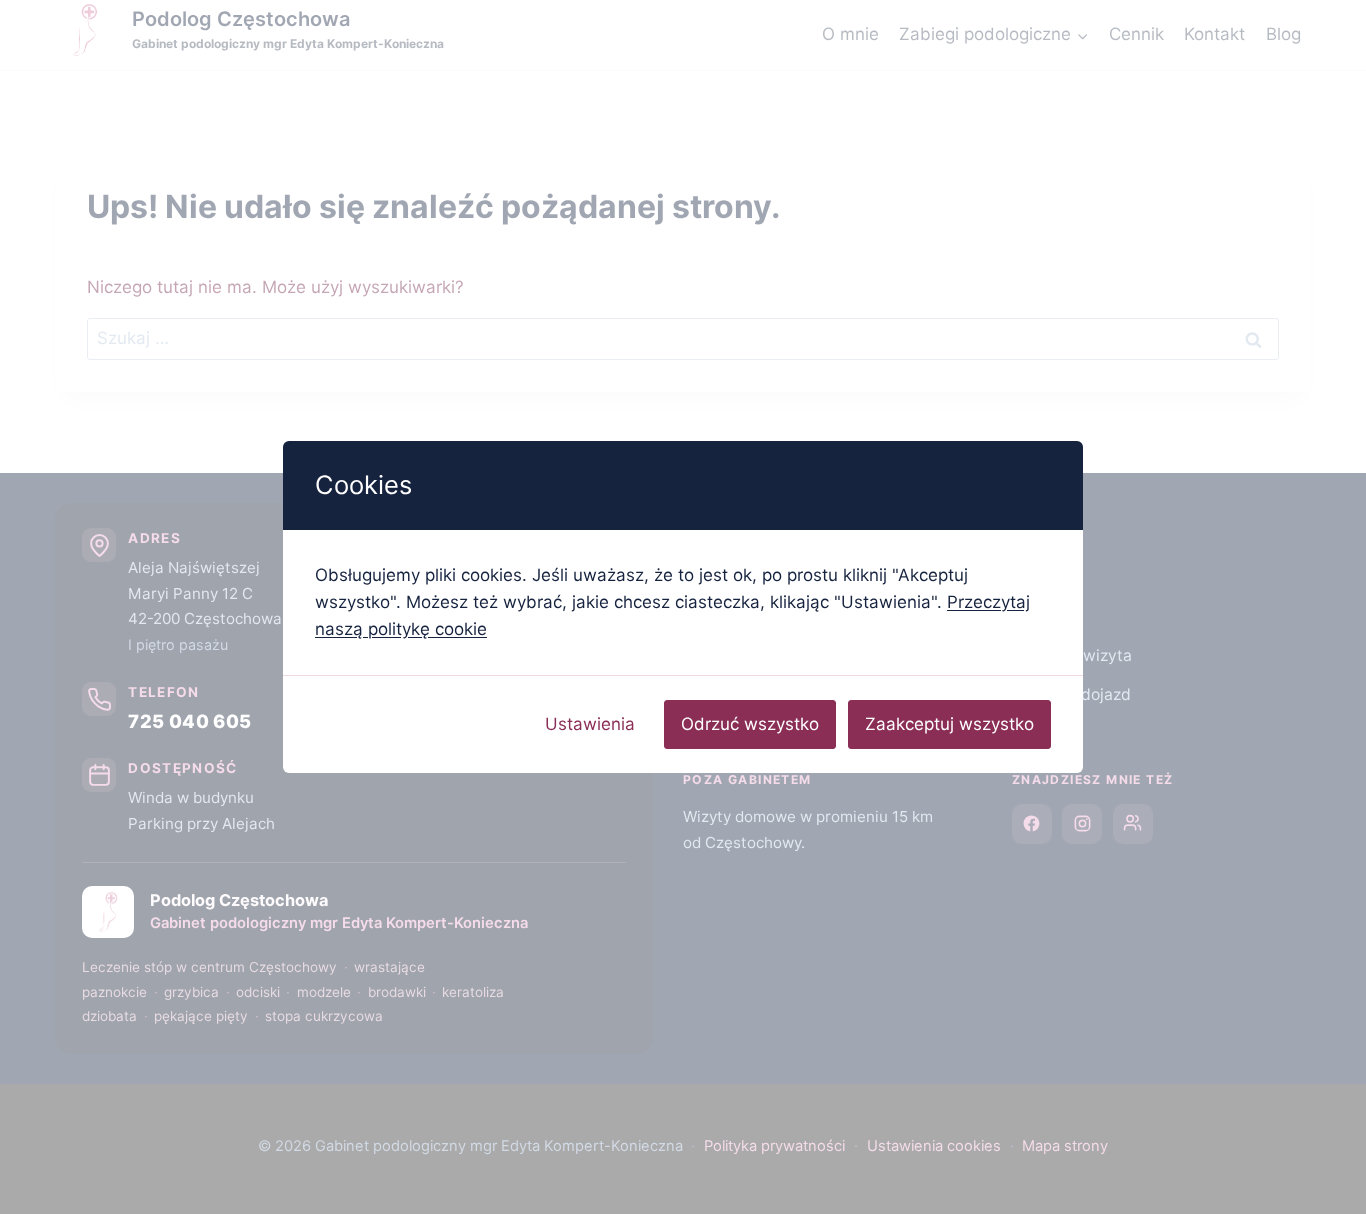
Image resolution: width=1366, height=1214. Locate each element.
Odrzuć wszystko (750, 724)
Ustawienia (590, 724)
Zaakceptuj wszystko (949, 724)
